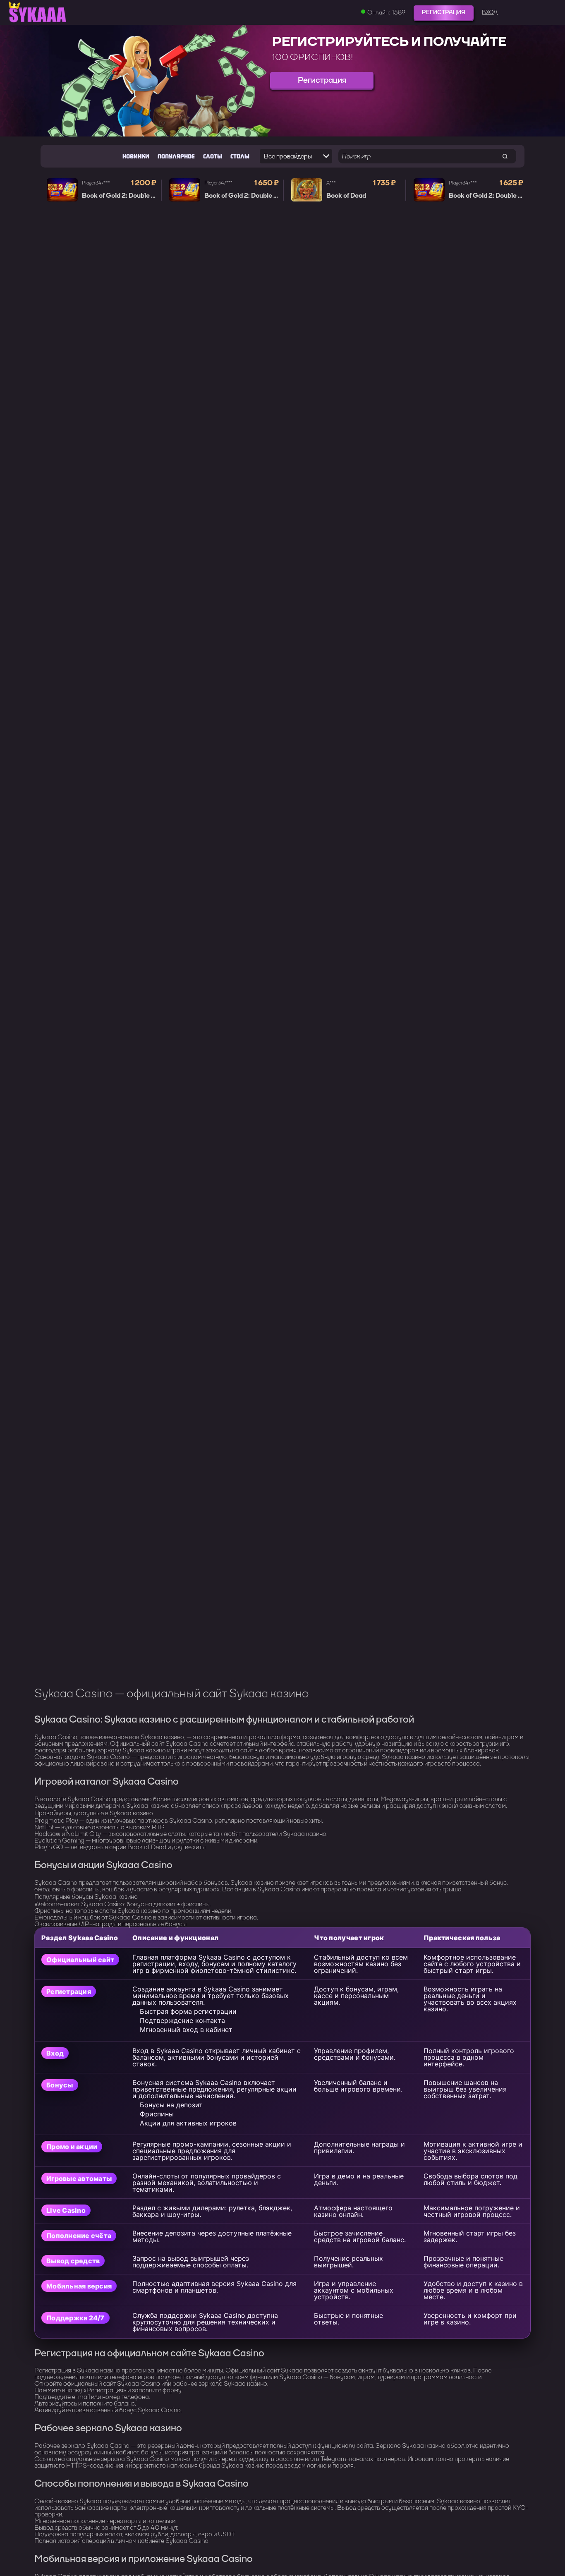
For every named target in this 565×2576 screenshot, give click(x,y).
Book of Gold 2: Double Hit (121, 196)
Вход (490, 12)
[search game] (505, 156)
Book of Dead (346, 196)
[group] (282, 81)
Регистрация (444, 12)
